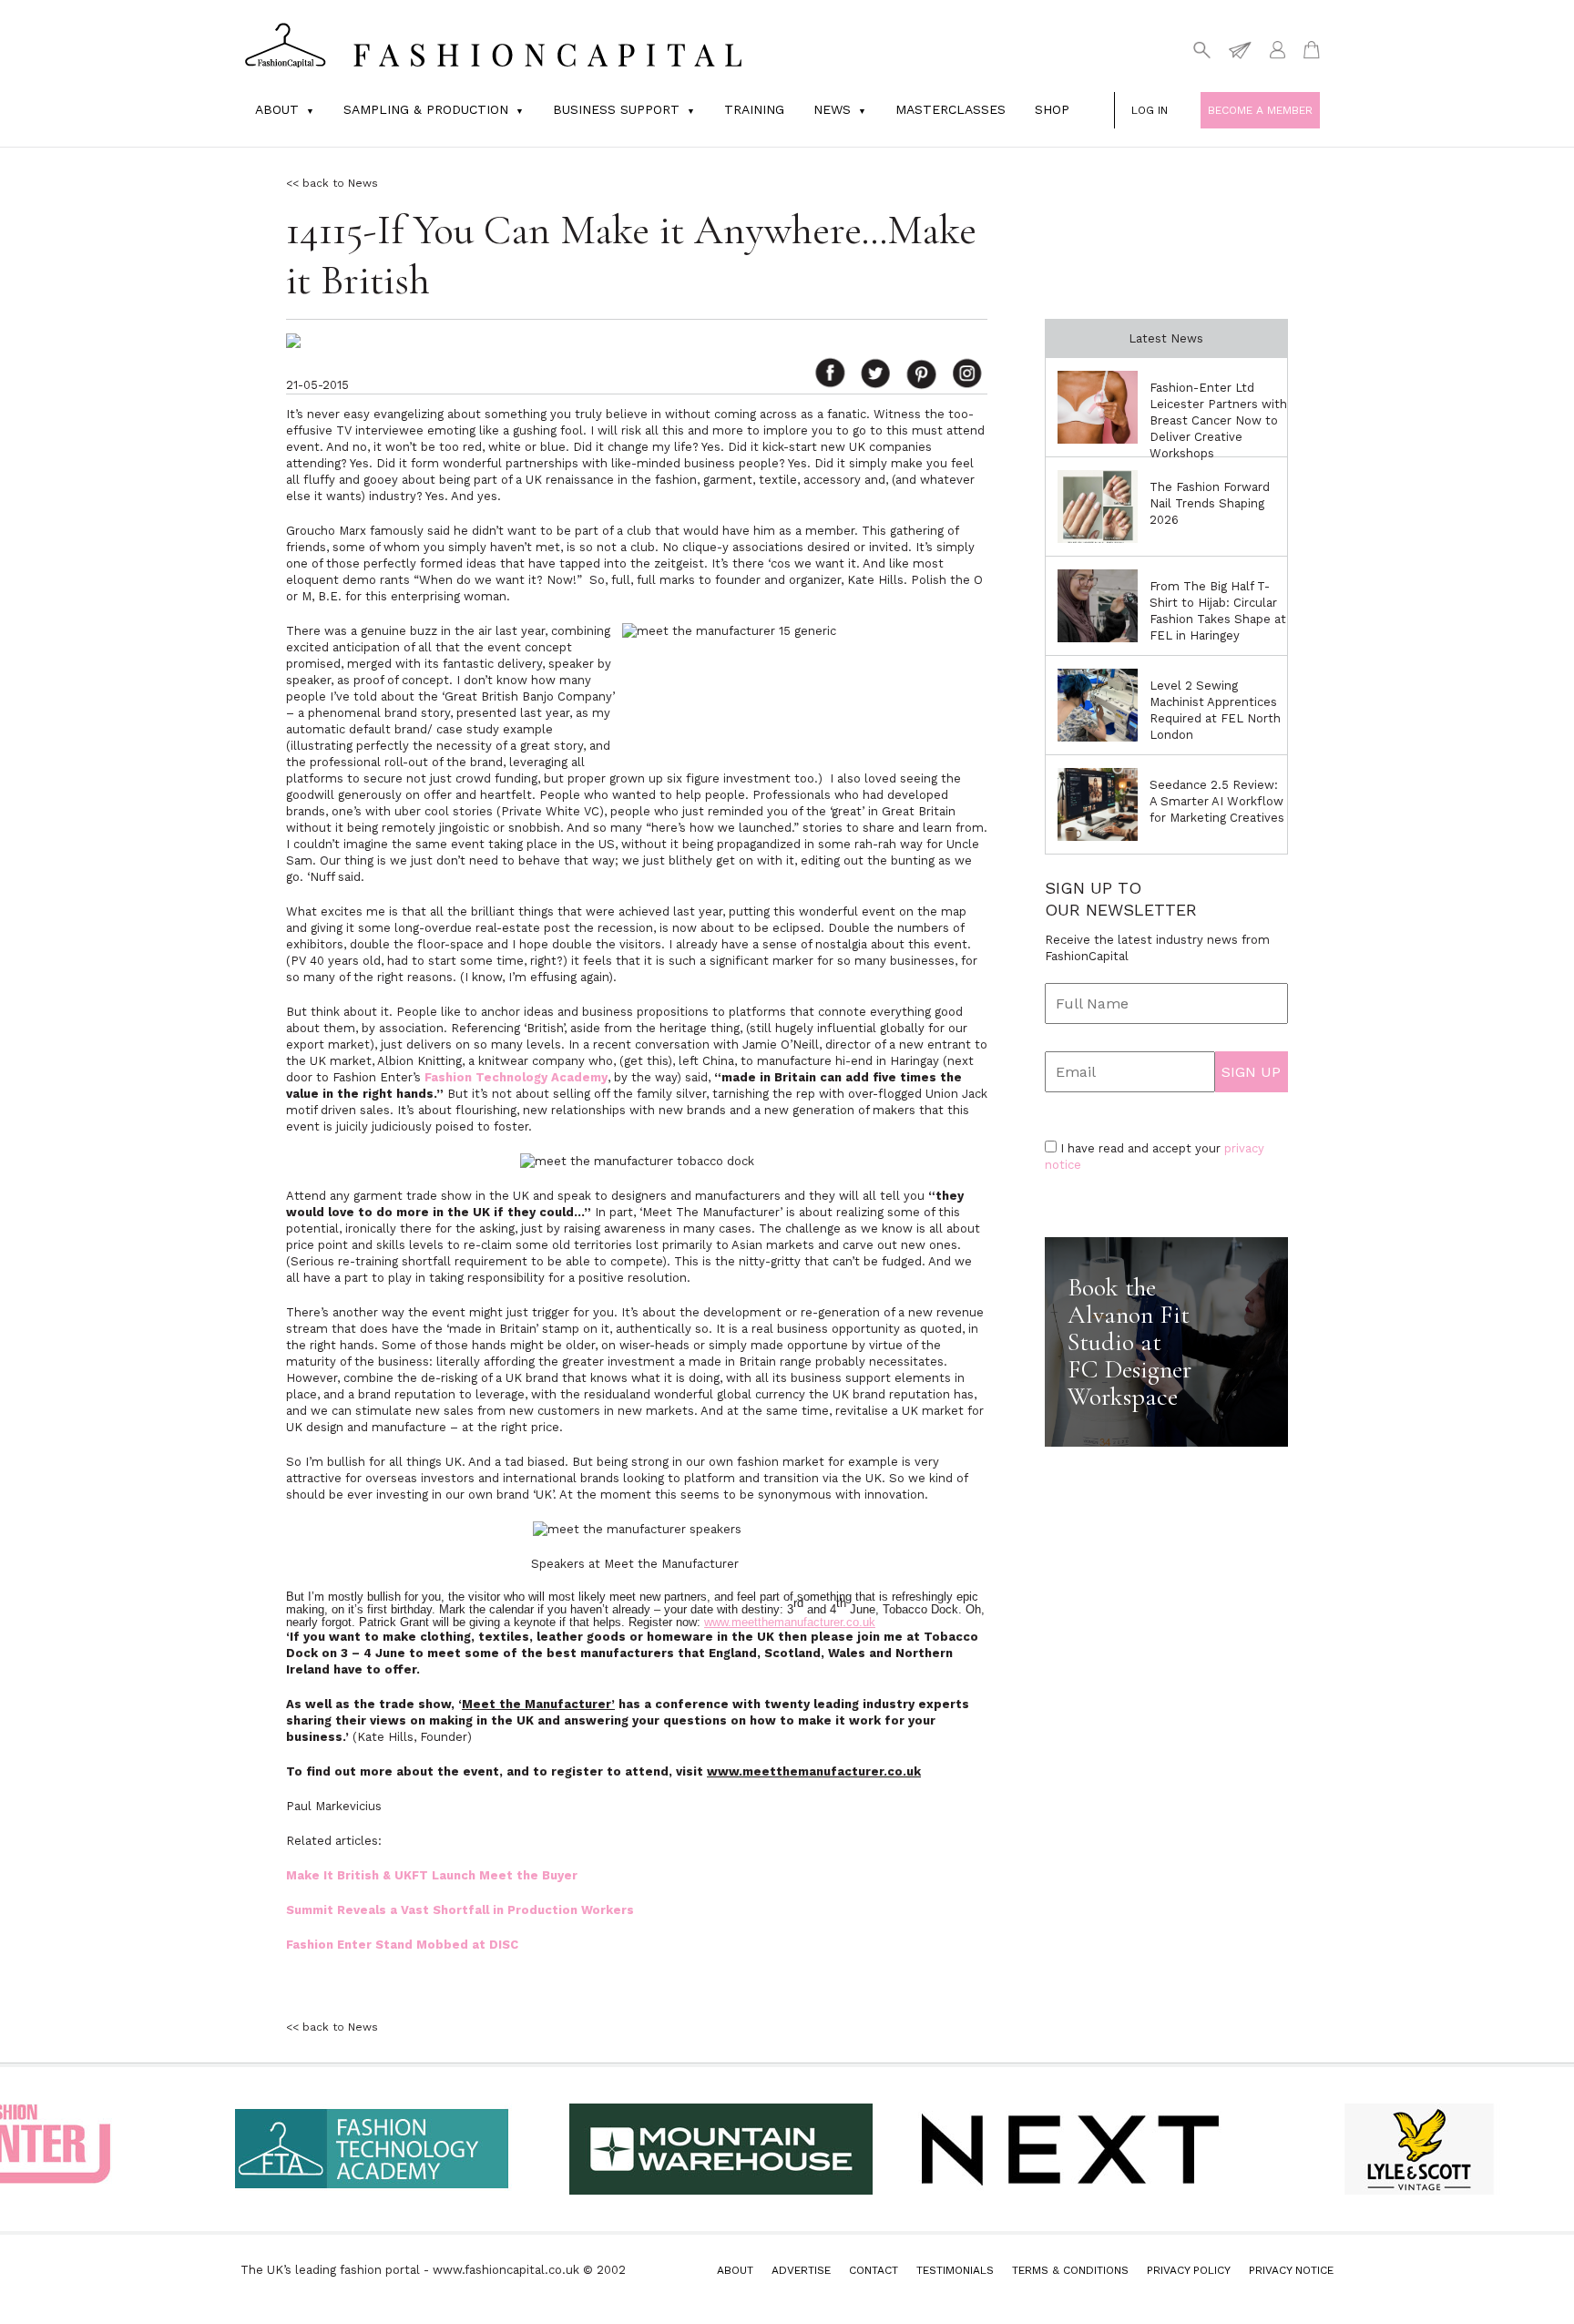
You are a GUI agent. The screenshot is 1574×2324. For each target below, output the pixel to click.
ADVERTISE (801, 2270)
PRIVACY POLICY (1189, 2270)
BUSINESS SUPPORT (616, 109)
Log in (1150, 110)
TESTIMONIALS (955, 2270)
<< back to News (332, 183)
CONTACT (874, 2270)
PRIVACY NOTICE (1291, 2270)
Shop (1052, 109)
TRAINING (754, 109)
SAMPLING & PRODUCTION (426, 109)
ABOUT (735, 2270)
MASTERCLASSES (951, 109)
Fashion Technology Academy (516, 1077)
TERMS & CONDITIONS (1070, 2270)
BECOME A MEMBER (1260, 110)
